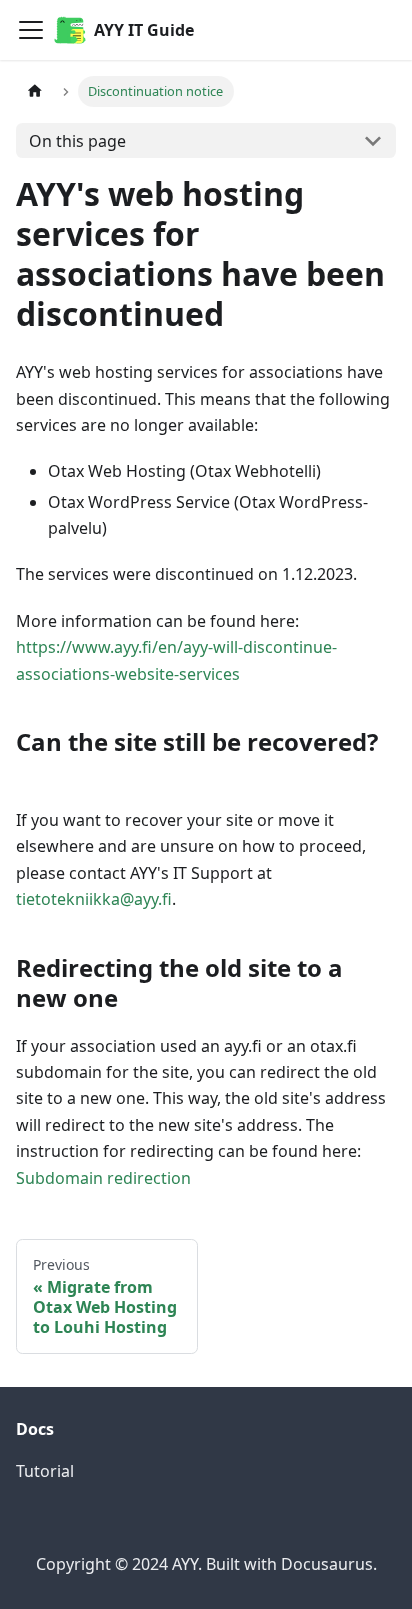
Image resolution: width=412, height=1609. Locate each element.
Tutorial (45, 1471)
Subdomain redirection (103, 1178)
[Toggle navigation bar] (31, 30)
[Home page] (35, 91)
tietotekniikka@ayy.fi (94, 899)
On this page (77, 141)
